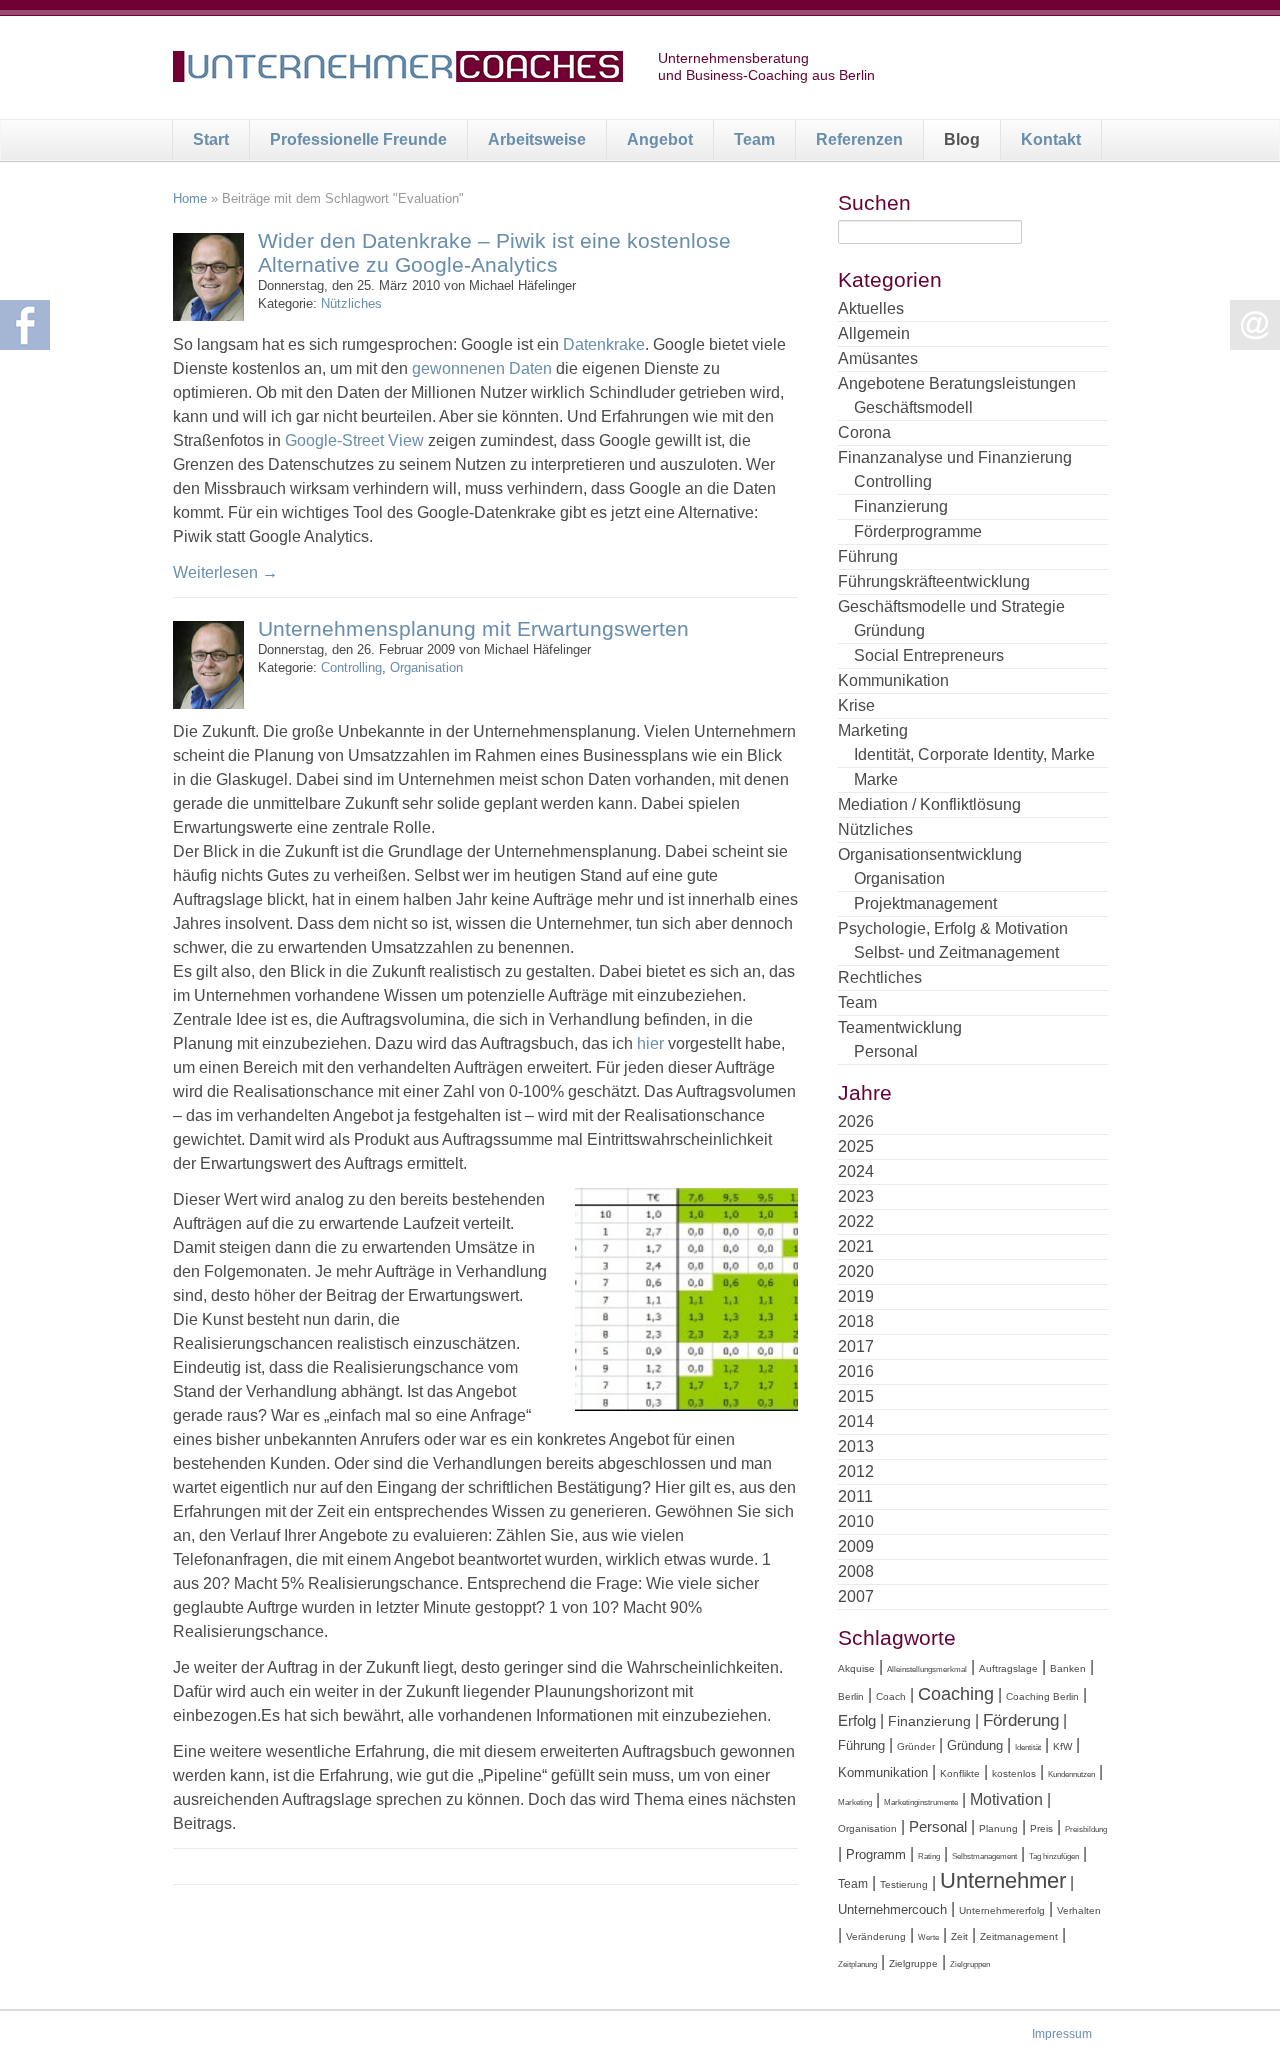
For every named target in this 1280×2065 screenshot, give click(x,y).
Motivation (1006, 1799)
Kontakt (1051, 139)
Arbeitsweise (537, 139)
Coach (891, 1696)
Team (754, 139)
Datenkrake (604, 344)
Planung (998, 1828)
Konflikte (960, 1773)
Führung (868, 556)
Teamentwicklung (900, 1027)
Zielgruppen (970, 1964)
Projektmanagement (925, 903)
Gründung (889, 630)
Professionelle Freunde (358, 139)
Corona (864, 432)
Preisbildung (1086, 1829)
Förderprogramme (918, 531)
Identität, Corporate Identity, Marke (974, 754)
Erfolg (857, 1720)
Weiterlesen (225, 572)
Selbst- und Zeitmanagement (956, 952)
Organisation (426, 667)
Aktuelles (871, 308)
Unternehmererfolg (1002, 1910)
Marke (876, 779)
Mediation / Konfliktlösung (929, 804)
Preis (1041, 1828)
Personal (886, 1051)
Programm (876, 1854)
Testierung (904, 1884)
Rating (929, 1856)
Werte (928, 1937)
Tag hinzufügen (1054, 1856)
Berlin (851, 1696)
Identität (1028, 1747)
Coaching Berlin (1042, 1696)
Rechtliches (880, 977)
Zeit (959, 1936)
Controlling (351, 667)
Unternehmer (1003, 1880)
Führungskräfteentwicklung (934, 581)
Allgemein (874, 333)
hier (650, 1043)
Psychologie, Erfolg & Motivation (953, 928)
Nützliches (351, 303)
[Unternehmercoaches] (398, 70)
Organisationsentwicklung (930, 854)
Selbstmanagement (984, 1856)
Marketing (873, 730)
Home (190, 198)
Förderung (1021, 1720)
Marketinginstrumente (921, 1802)
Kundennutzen (1071, 1774)
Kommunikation (893, 680)
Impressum (1062, 2034)
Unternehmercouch (892, 1909)
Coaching (956, 1694)
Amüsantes (878, 358)
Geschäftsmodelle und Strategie (951, 606)
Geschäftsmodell (913, 407)
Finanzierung (901, 506)
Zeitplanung (857, 1964)
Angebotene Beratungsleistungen (957, 383)
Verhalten (1079, 1910)
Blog (962, 139)
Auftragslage (1008, 1668)
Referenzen (859, 139)
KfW (1062, 1746)
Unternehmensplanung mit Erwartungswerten (473, 628)
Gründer (916, 1746)
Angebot (660, 139)
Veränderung (876, 1936)
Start (211, 139)
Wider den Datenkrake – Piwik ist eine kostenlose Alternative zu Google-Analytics (494, 252)
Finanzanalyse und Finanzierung (955, 457)
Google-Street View (354, 440)
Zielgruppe (913, 1963)
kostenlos (1014, 1773)
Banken (1068, 1668)
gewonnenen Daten (482, 368)
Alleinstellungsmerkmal (927, 1669)
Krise (856, 705)
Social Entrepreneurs (929, 655)
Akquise (856, 1668)
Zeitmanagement (1019, 1936)
